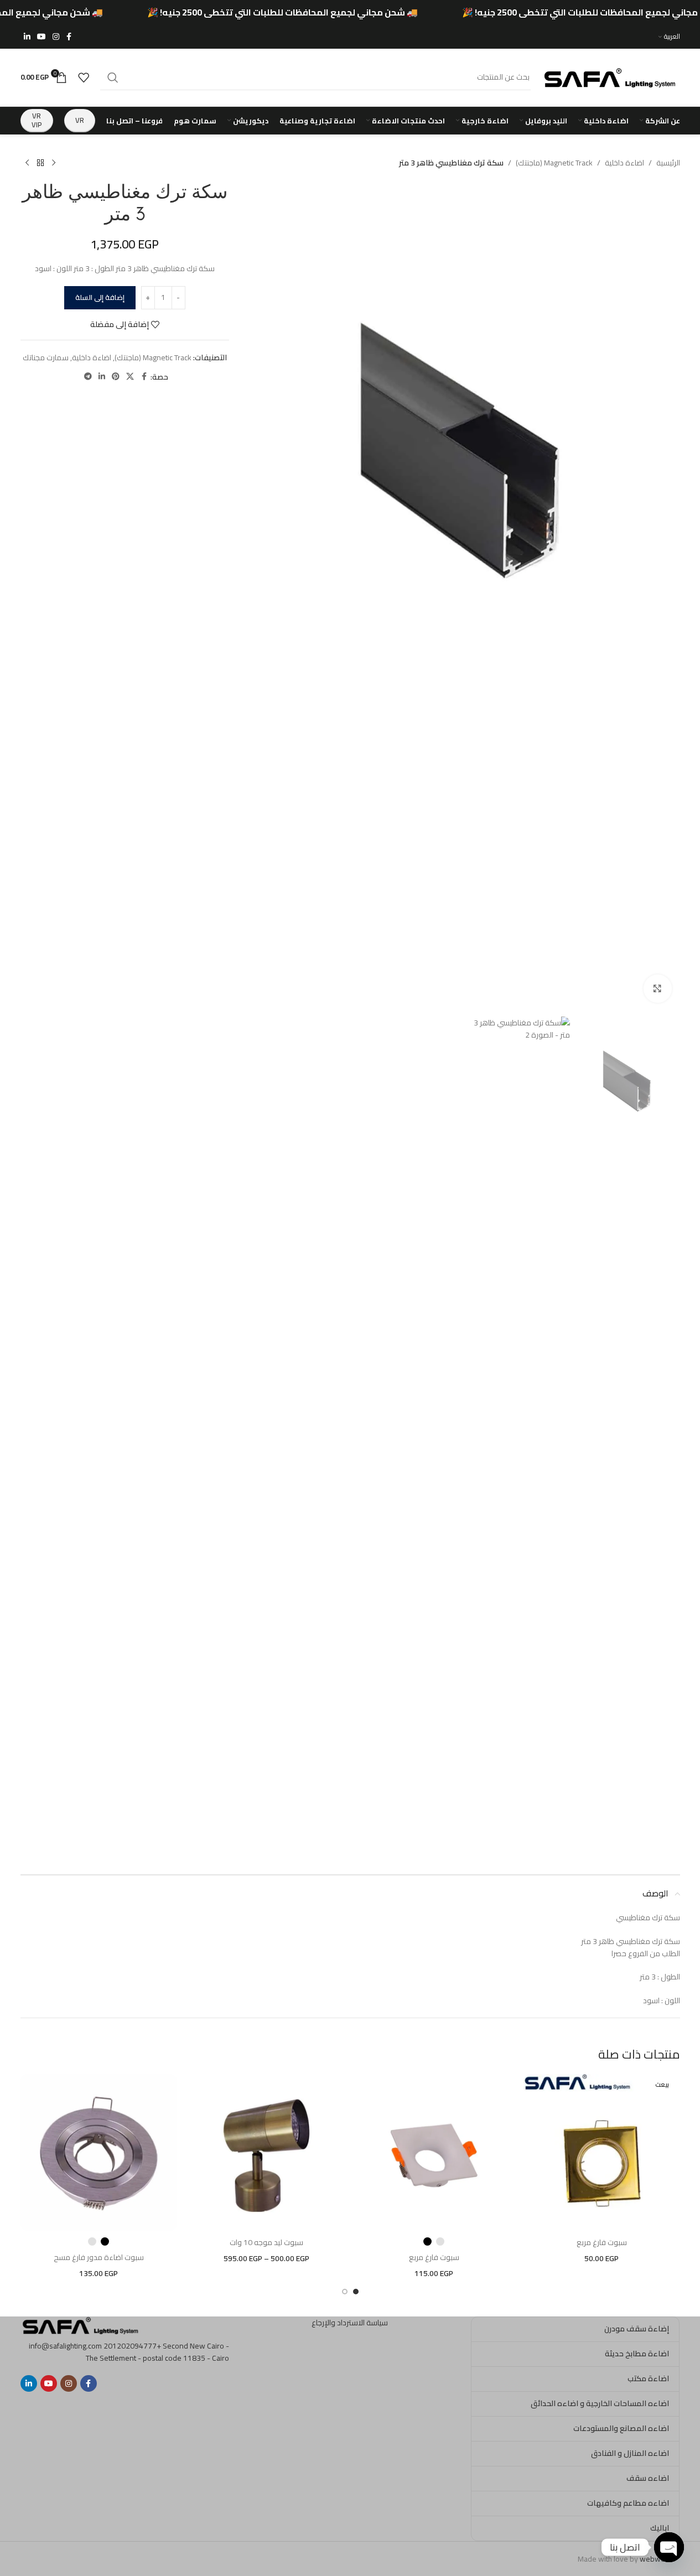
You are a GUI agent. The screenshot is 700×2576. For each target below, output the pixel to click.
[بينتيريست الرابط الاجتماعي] (116, 377)
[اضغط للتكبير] (657, 988)
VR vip (37, 120)
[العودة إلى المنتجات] (40, 163)
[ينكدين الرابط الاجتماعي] (27, 37)
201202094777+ (132, 2346)
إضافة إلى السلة (100, 297)
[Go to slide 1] (356, 2292)
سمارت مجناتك (46, 357)
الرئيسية (668, 163)
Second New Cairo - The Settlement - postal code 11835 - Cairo (157, 2352)
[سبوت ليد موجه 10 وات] (266, 2152)
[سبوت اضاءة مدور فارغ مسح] (99, 2152)
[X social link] (130, 377)
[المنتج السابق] (54, 163)
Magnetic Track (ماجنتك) (554, 163)
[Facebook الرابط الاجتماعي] (69, 37)
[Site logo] (611, 76)
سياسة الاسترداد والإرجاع (350, 2323)
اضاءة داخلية (624, 163)
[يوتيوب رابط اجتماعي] (42, 37)
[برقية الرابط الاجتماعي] (88, 377)
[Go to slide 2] (345, 2292)
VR (80, 120)
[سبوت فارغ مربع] (602, 2152)
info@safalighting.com (65, 2346)
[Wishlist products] (84, 77)
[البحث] (113, 77)
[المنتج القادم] (27, 163)
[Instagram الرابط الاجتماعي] (56, 37)
